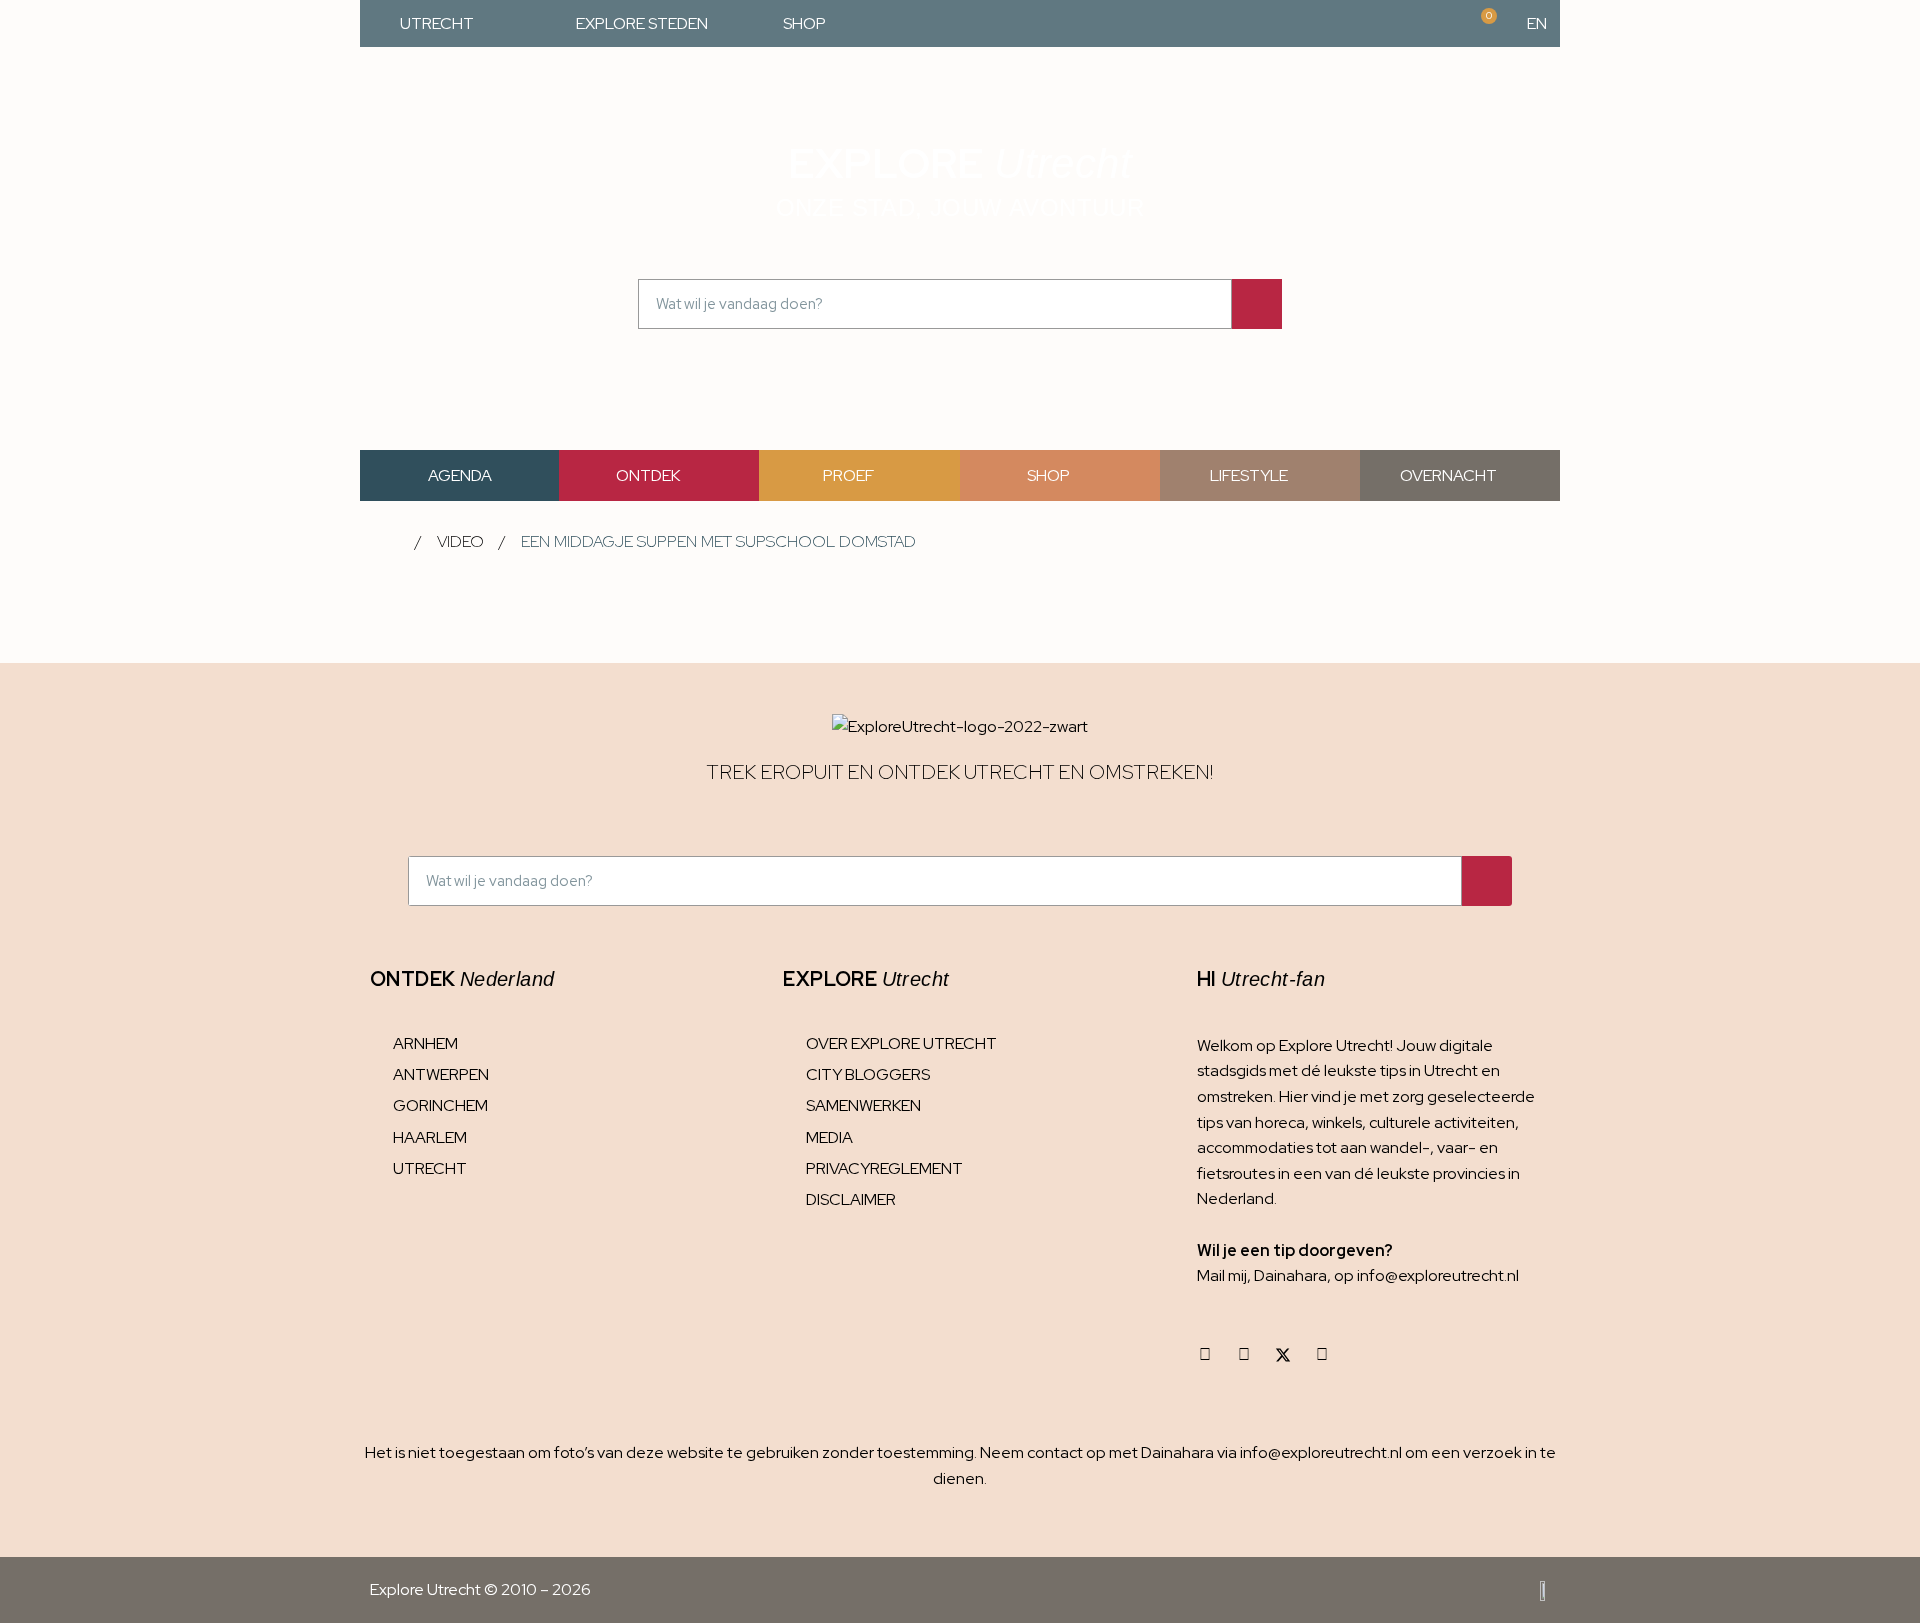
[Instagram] (1205, 1355)
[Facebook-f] (1244, 1355)
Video (460, 541)
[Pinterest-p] (1322, 1355)
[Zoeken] (1257, 304)
